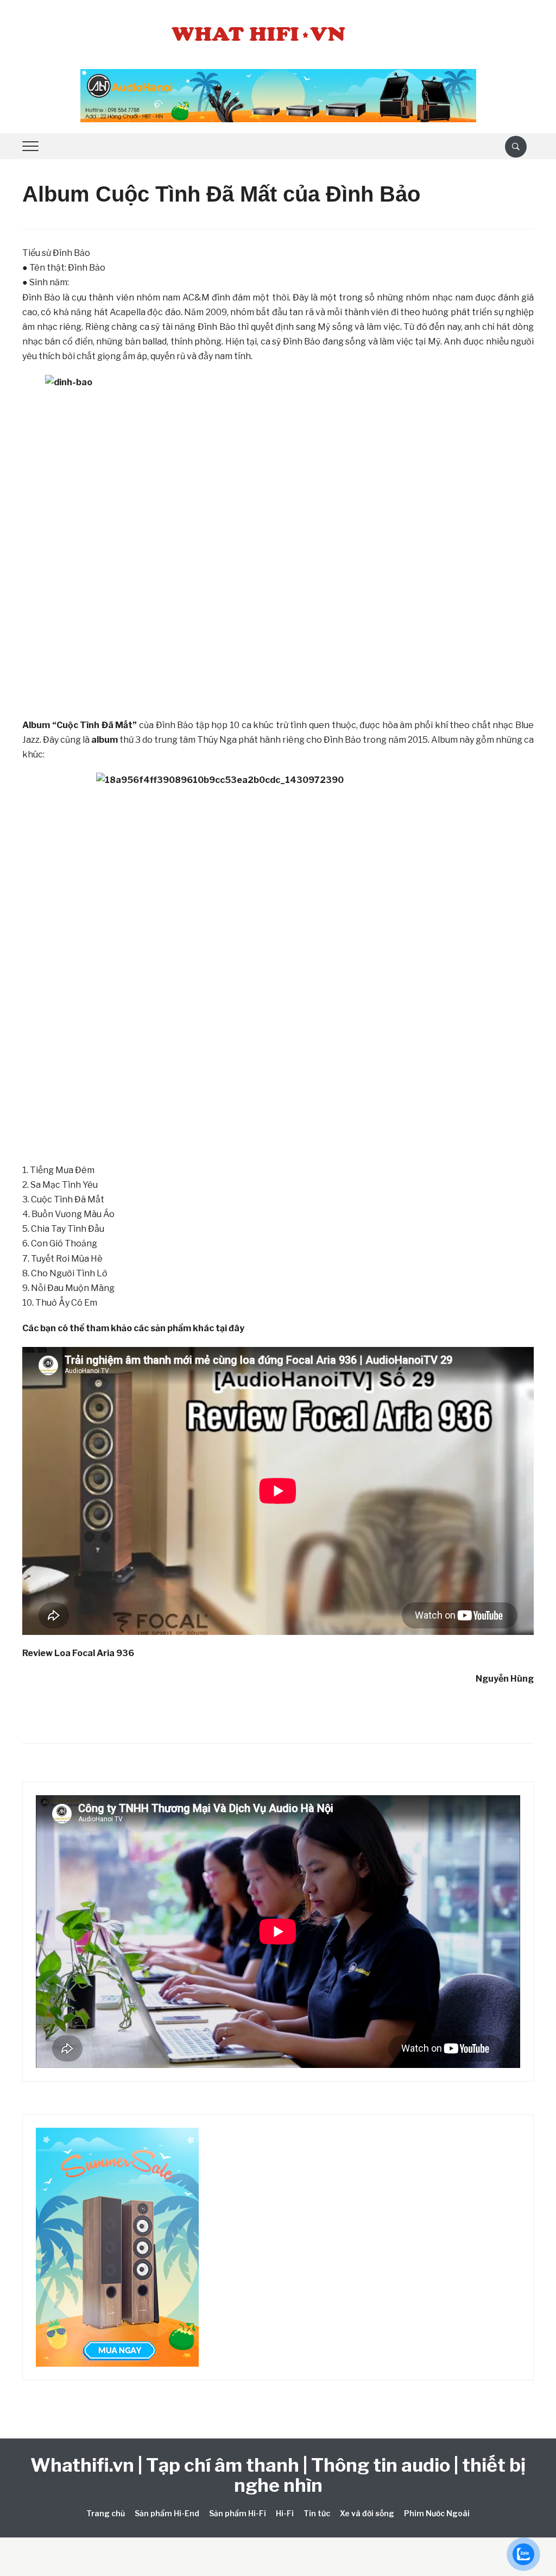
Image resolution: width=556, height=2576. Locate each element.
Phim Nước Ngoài (437, 2513)
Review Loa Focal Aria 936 (78, 1653)
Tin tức (317, 2513)
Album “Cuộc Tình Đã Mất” (80, 725)
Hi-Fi (285, 2513)
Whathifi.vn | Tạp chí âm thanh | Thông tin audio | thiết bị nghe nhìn (278, 2475)
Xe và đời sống (367, 2513)
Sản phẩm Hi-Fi (238, 2513)
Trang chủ (106, 2513)
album (105, 740)
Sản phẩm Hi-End (167, 2513)
